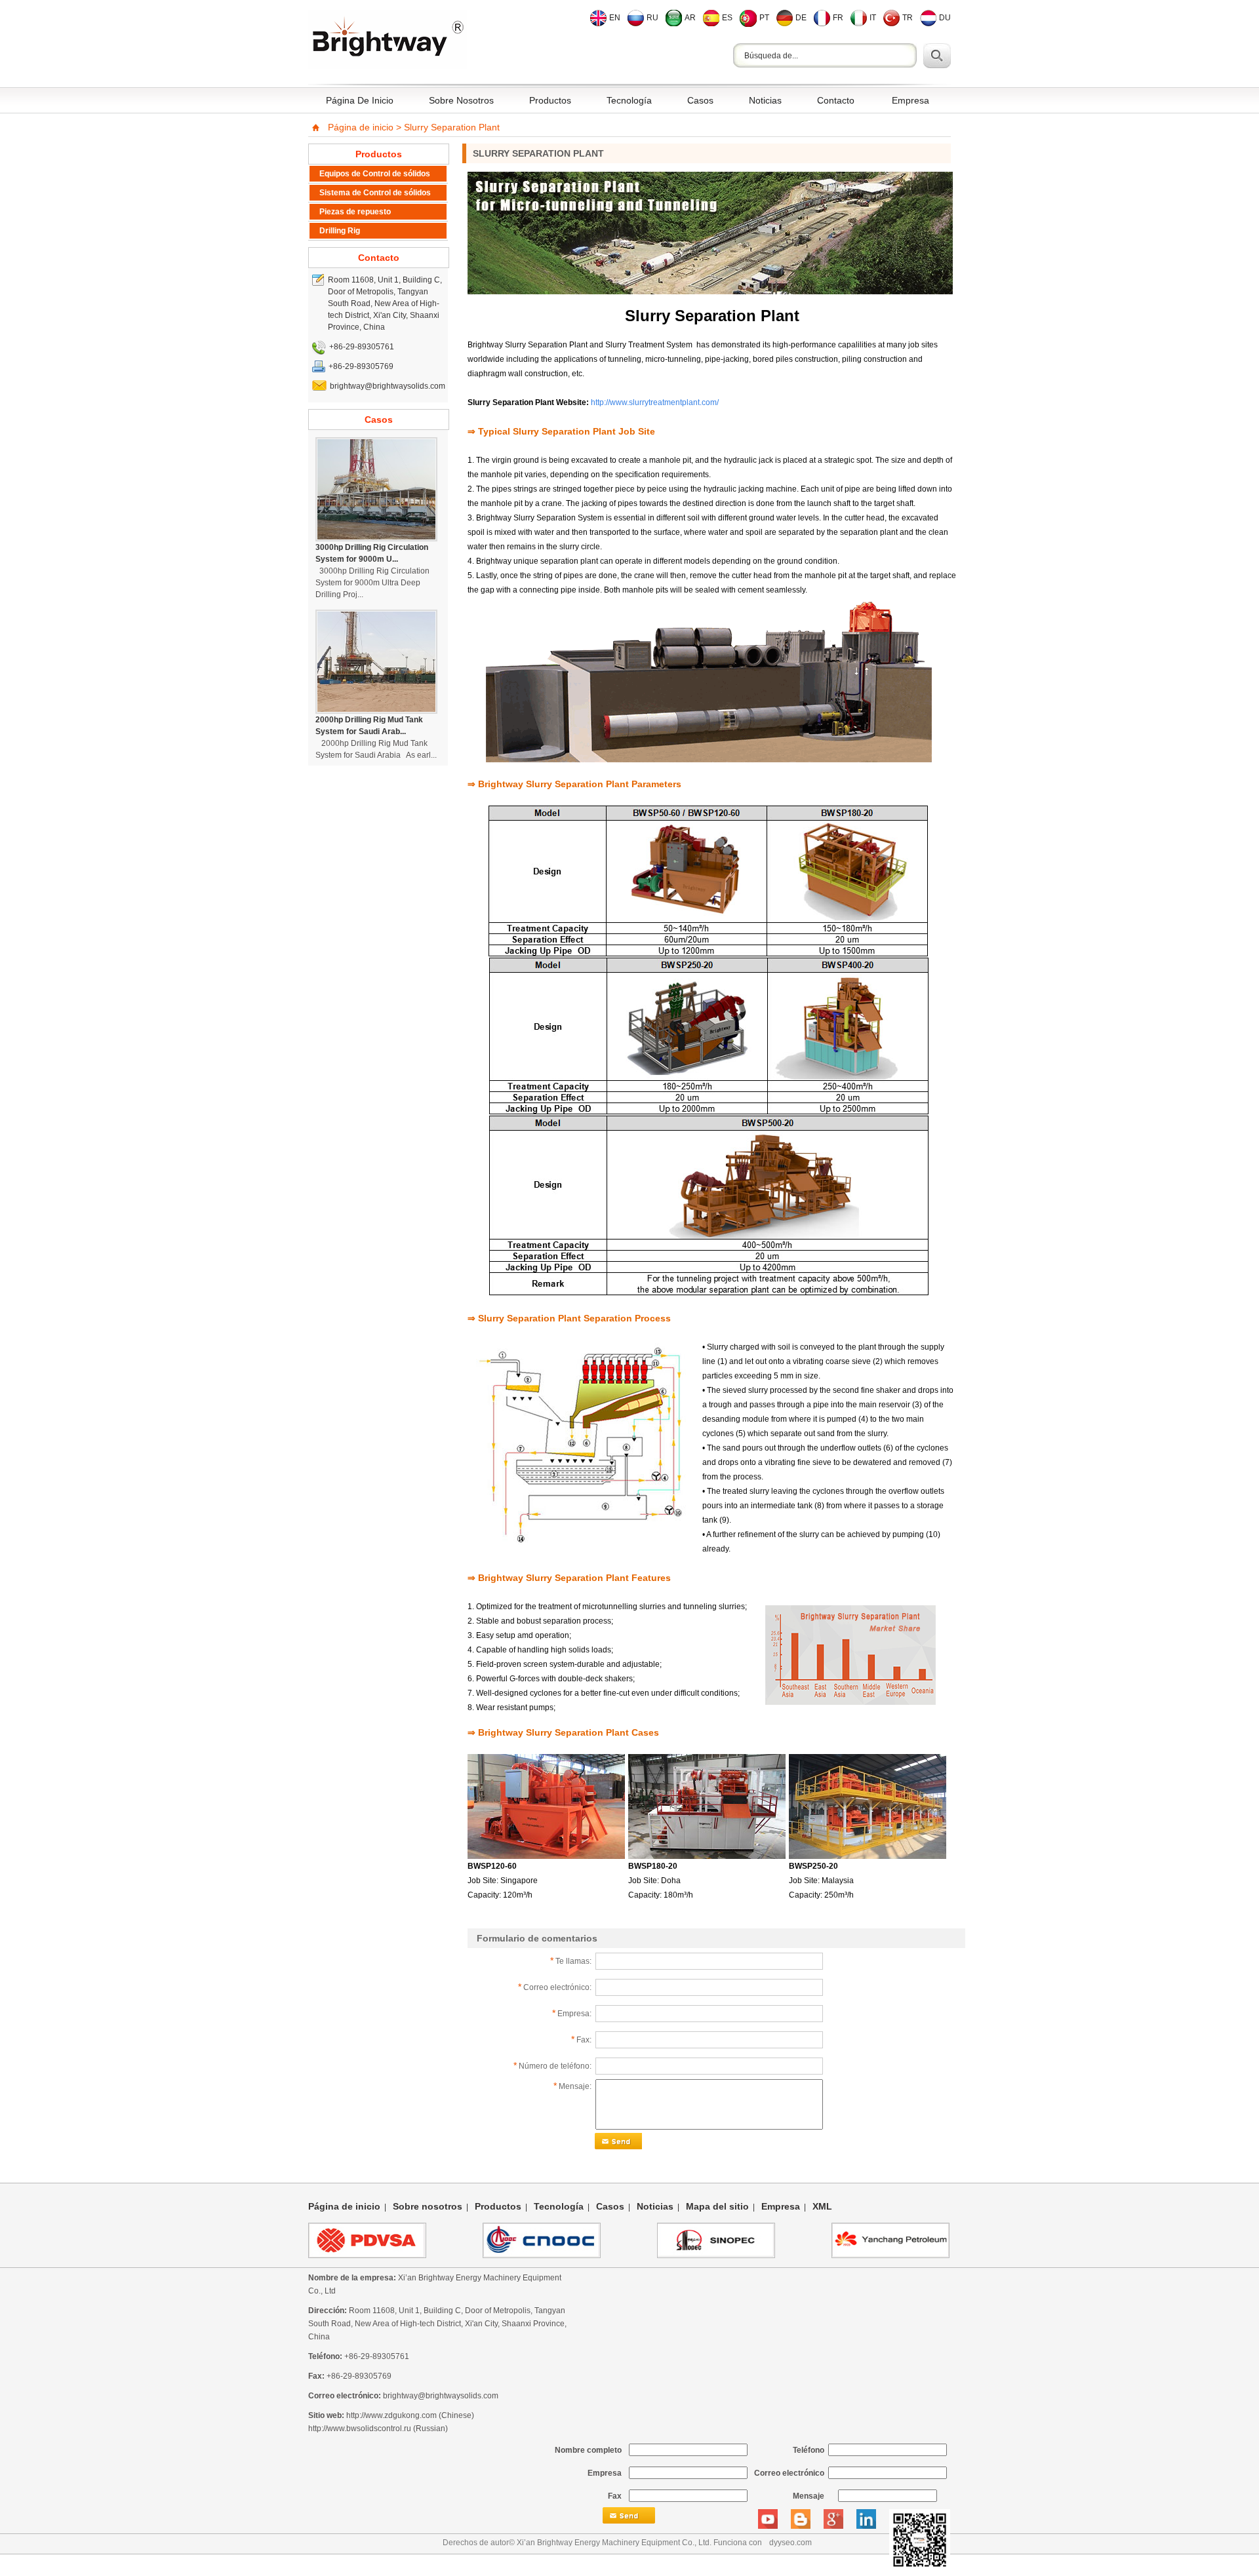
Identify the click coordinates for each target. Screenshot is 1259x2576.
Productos (550, 100)
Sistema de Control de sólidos (375, 193)
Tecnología (629, 100)
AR (690, 18)
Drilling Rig (340, 231)
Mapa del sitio (717, 2206)
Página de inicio (360, 100)
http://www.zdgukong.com (391, 2415)
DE (801, 18)
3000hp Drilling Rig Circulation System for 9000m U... (372, 553)
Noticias (765, 100)
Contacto (836, 100)
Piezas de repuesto (355, 212)
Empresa (910, 100)
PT (764, 18)
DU (945, 18)
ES (727, 18)
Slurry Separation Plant (452, 127)
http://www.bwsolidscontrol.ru (360, 2429)
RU (652, 18)
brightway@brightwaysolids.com (441, 2396)
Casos (700, 100)
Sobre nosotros (461, 100)
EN (615, 18)
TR (908, 18)
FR (838, 18)
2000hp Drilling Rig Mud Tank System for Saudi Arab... (369, 726)
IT (873, 18)
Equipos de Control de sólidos (375, 174)
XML (822, 2206)
